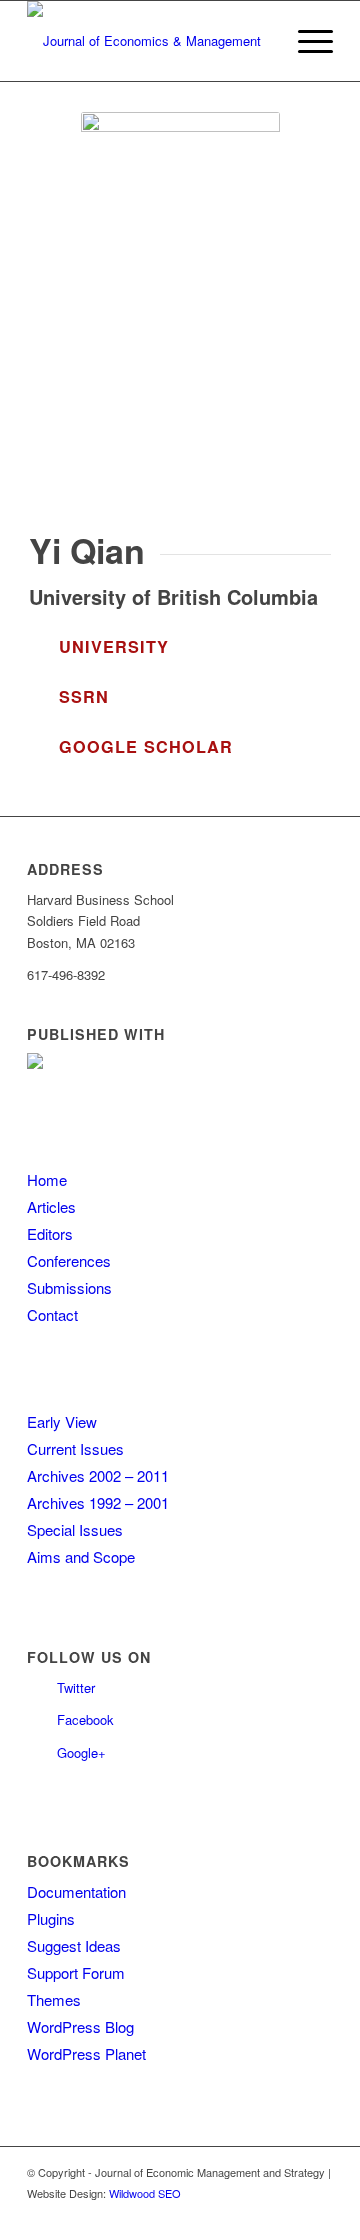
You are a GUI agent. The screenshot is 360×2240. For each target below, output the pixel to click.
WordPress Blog (80, 2026)
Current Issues (75, 1448)
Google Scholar (146, 746)
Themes (54, 1999)
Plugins (51, 1918)
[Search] (258, 41)
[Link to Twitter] (288, 2215)
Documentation (76, 1891)
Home (47, 1179)
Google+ (81, 1752)
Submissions (69, 1287)
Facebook (85, 1719)
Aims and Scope (81, 1556)
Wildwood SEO (145, 2193)
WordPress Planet (86, 2053)
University (114, 646)
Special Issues (75, 1529)
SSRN (84, 696)
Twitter (76, 1687)
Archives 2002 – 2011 (98, 1475)
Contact (52, 1314)
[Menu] (305, 41)
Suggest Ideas (74, 1945)
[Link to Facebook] (318, 2215)
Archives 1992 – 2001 (98, 1502)
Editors (50, 1233)
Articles (51, 1206)
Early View (62, 1421)
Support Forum (76, 1972)
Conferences (69, 1260)
